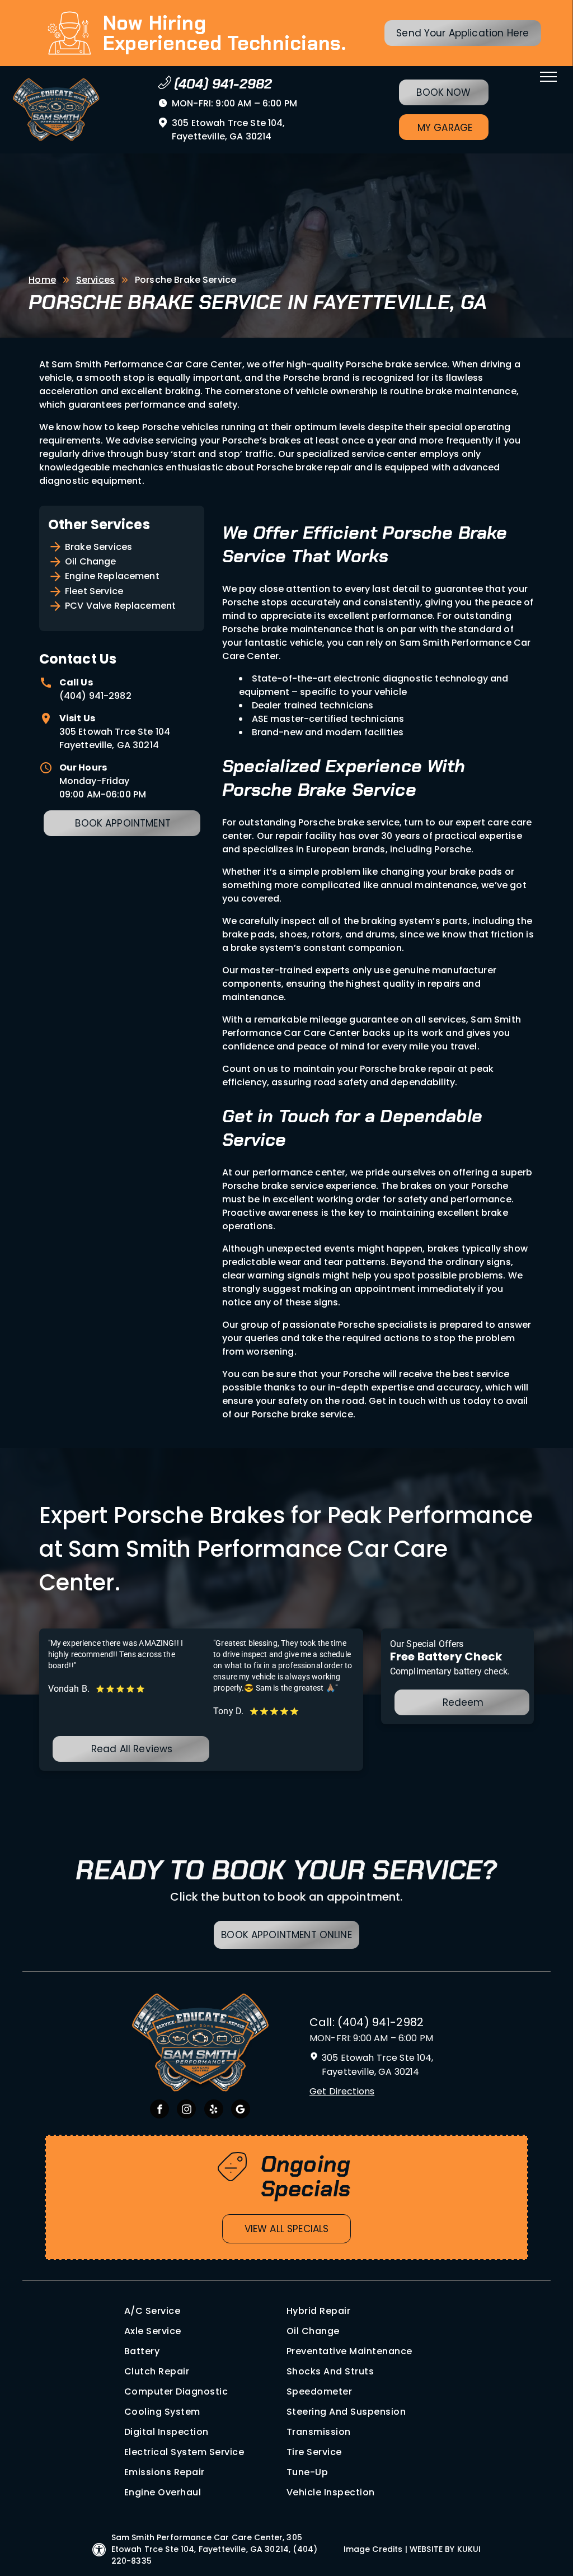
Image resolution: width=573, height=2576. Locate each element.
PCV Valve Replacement (120, 606)
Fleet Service (94, 591)
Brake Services (98, 547)
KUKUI (469, 2549)
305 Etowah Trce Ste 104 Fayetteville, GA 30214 (115, 738)
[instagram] (186, 2110)
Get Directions (342, 2091)
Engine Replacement (112, 576)
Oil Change (91, 561)
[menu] (548, 77)
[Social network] (241, 2110)
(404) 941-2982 (95, 696)
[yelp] (214, 2110)
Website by (432, 2549)
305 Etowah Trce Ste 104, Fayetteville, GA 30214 (229, 130)
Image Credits (373, 2549)
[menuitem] (205, 2311)
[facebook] (159, 2110)
